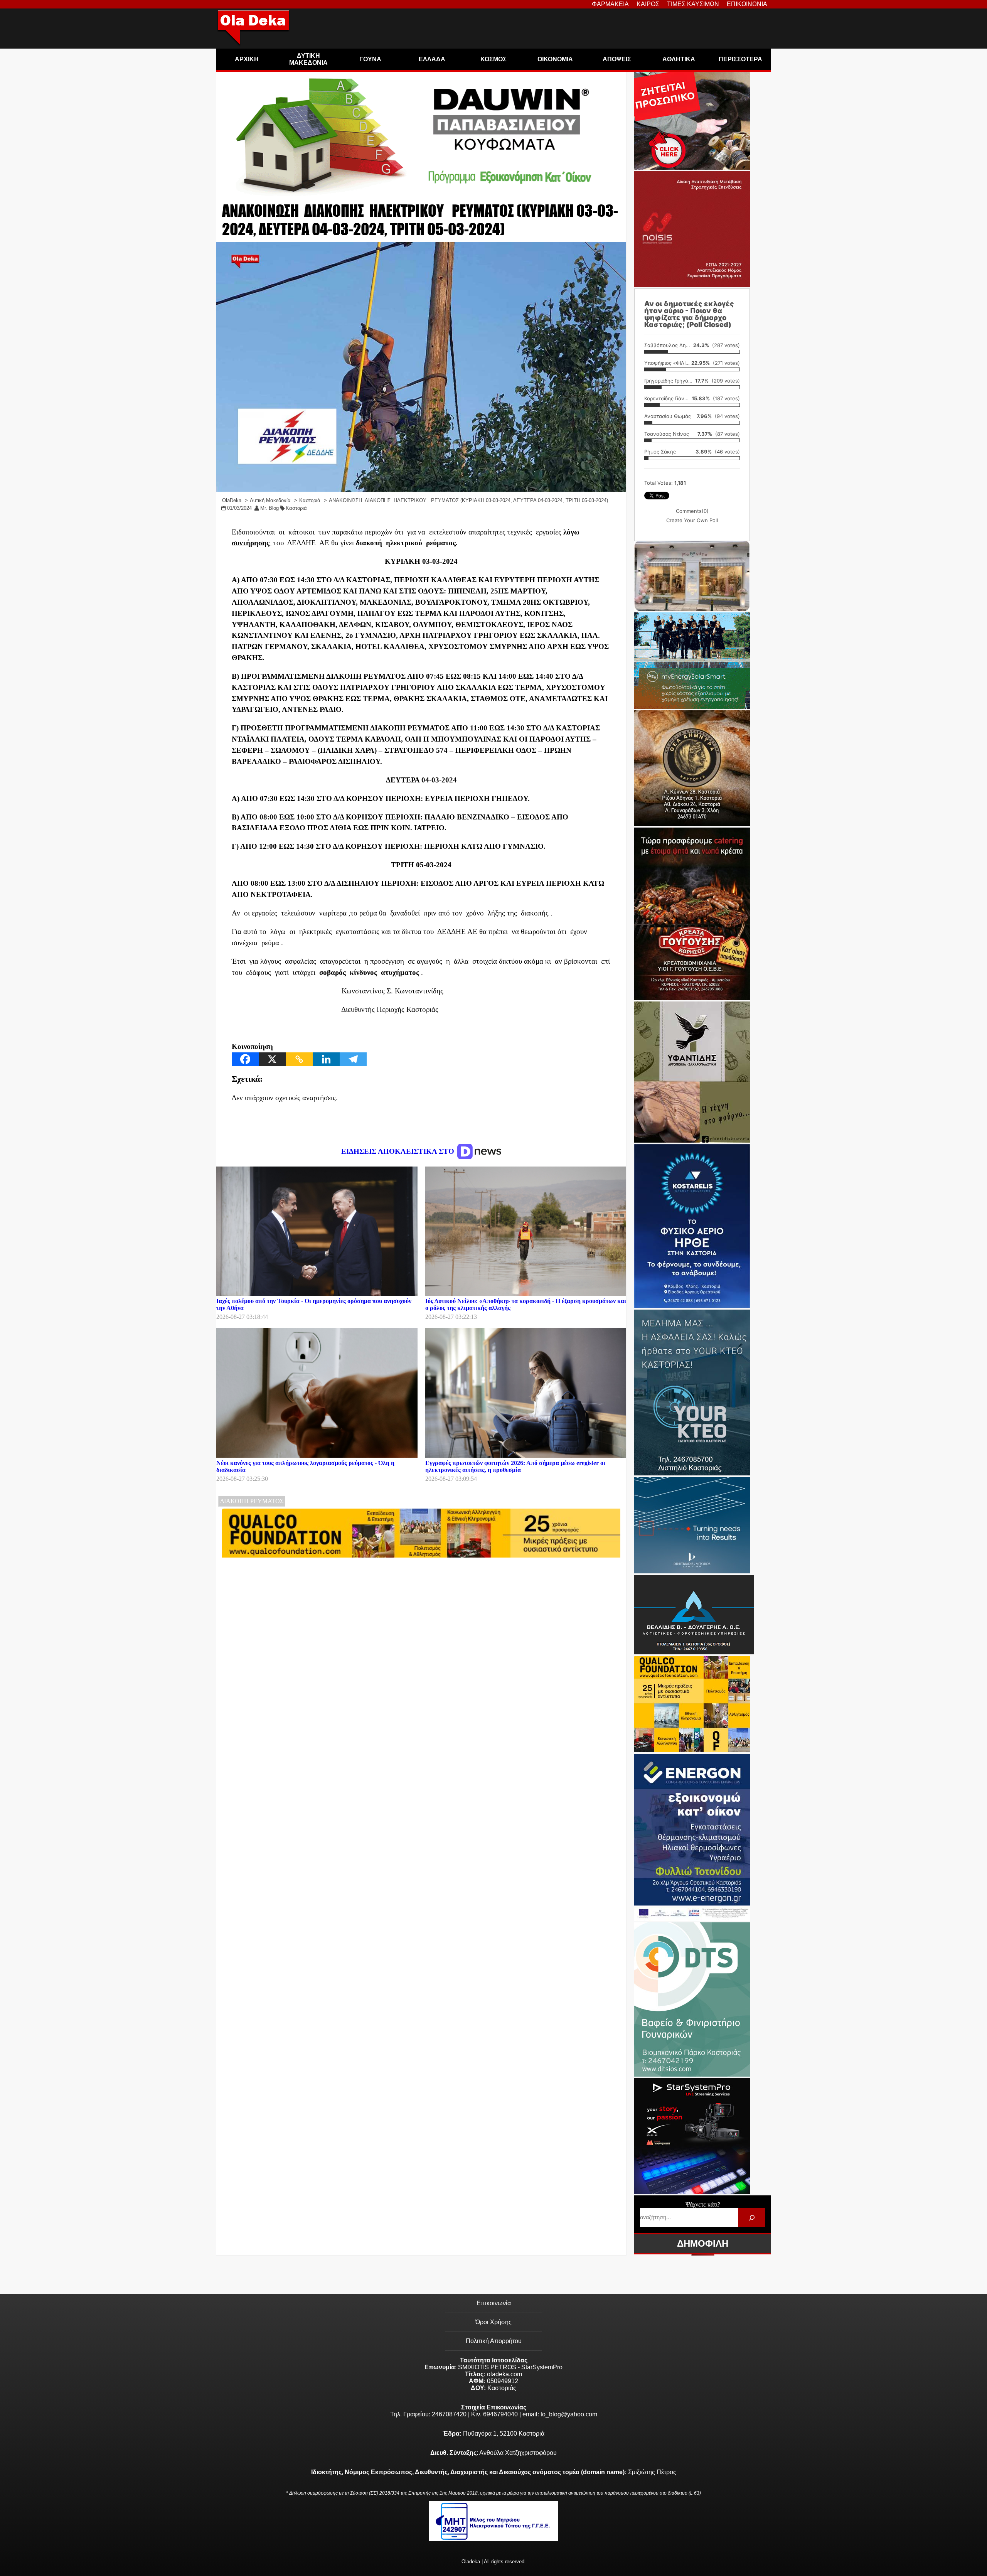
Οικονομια (555, 59)
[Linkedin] (326, 1059)
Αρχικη (247, 59)
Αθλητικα (679, 59)
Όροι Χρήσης (493, 2322)
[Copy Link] (299, 1059)
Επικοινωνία (494, 2303)
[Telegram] (353, 1059)
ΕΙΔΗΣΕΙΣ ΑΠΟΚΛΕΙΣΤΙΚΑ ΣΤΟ (399, 1151)
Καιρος (648, 4)
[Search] (752, 2218)
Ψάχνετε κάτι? (703, 2204)
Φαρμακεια (610, 4)
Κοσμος (493, 59)
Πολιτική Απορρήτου (494, 2341)
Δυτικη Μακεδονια (308, 59)
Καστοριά (296, 508)
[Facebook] (245, 1059)
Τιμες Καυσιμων (693, 4)
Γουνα (370, 59)
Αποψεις (617, 59)
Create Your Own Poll (692, 520)
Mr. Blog (269, 508)
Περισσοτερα (740, 59)
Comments (692, 511)
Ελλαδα (432, 59)
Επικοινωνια (747, 4)
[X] (272, 1059)
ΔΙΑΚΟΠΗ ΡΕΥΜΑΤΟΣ (252, 1501)
